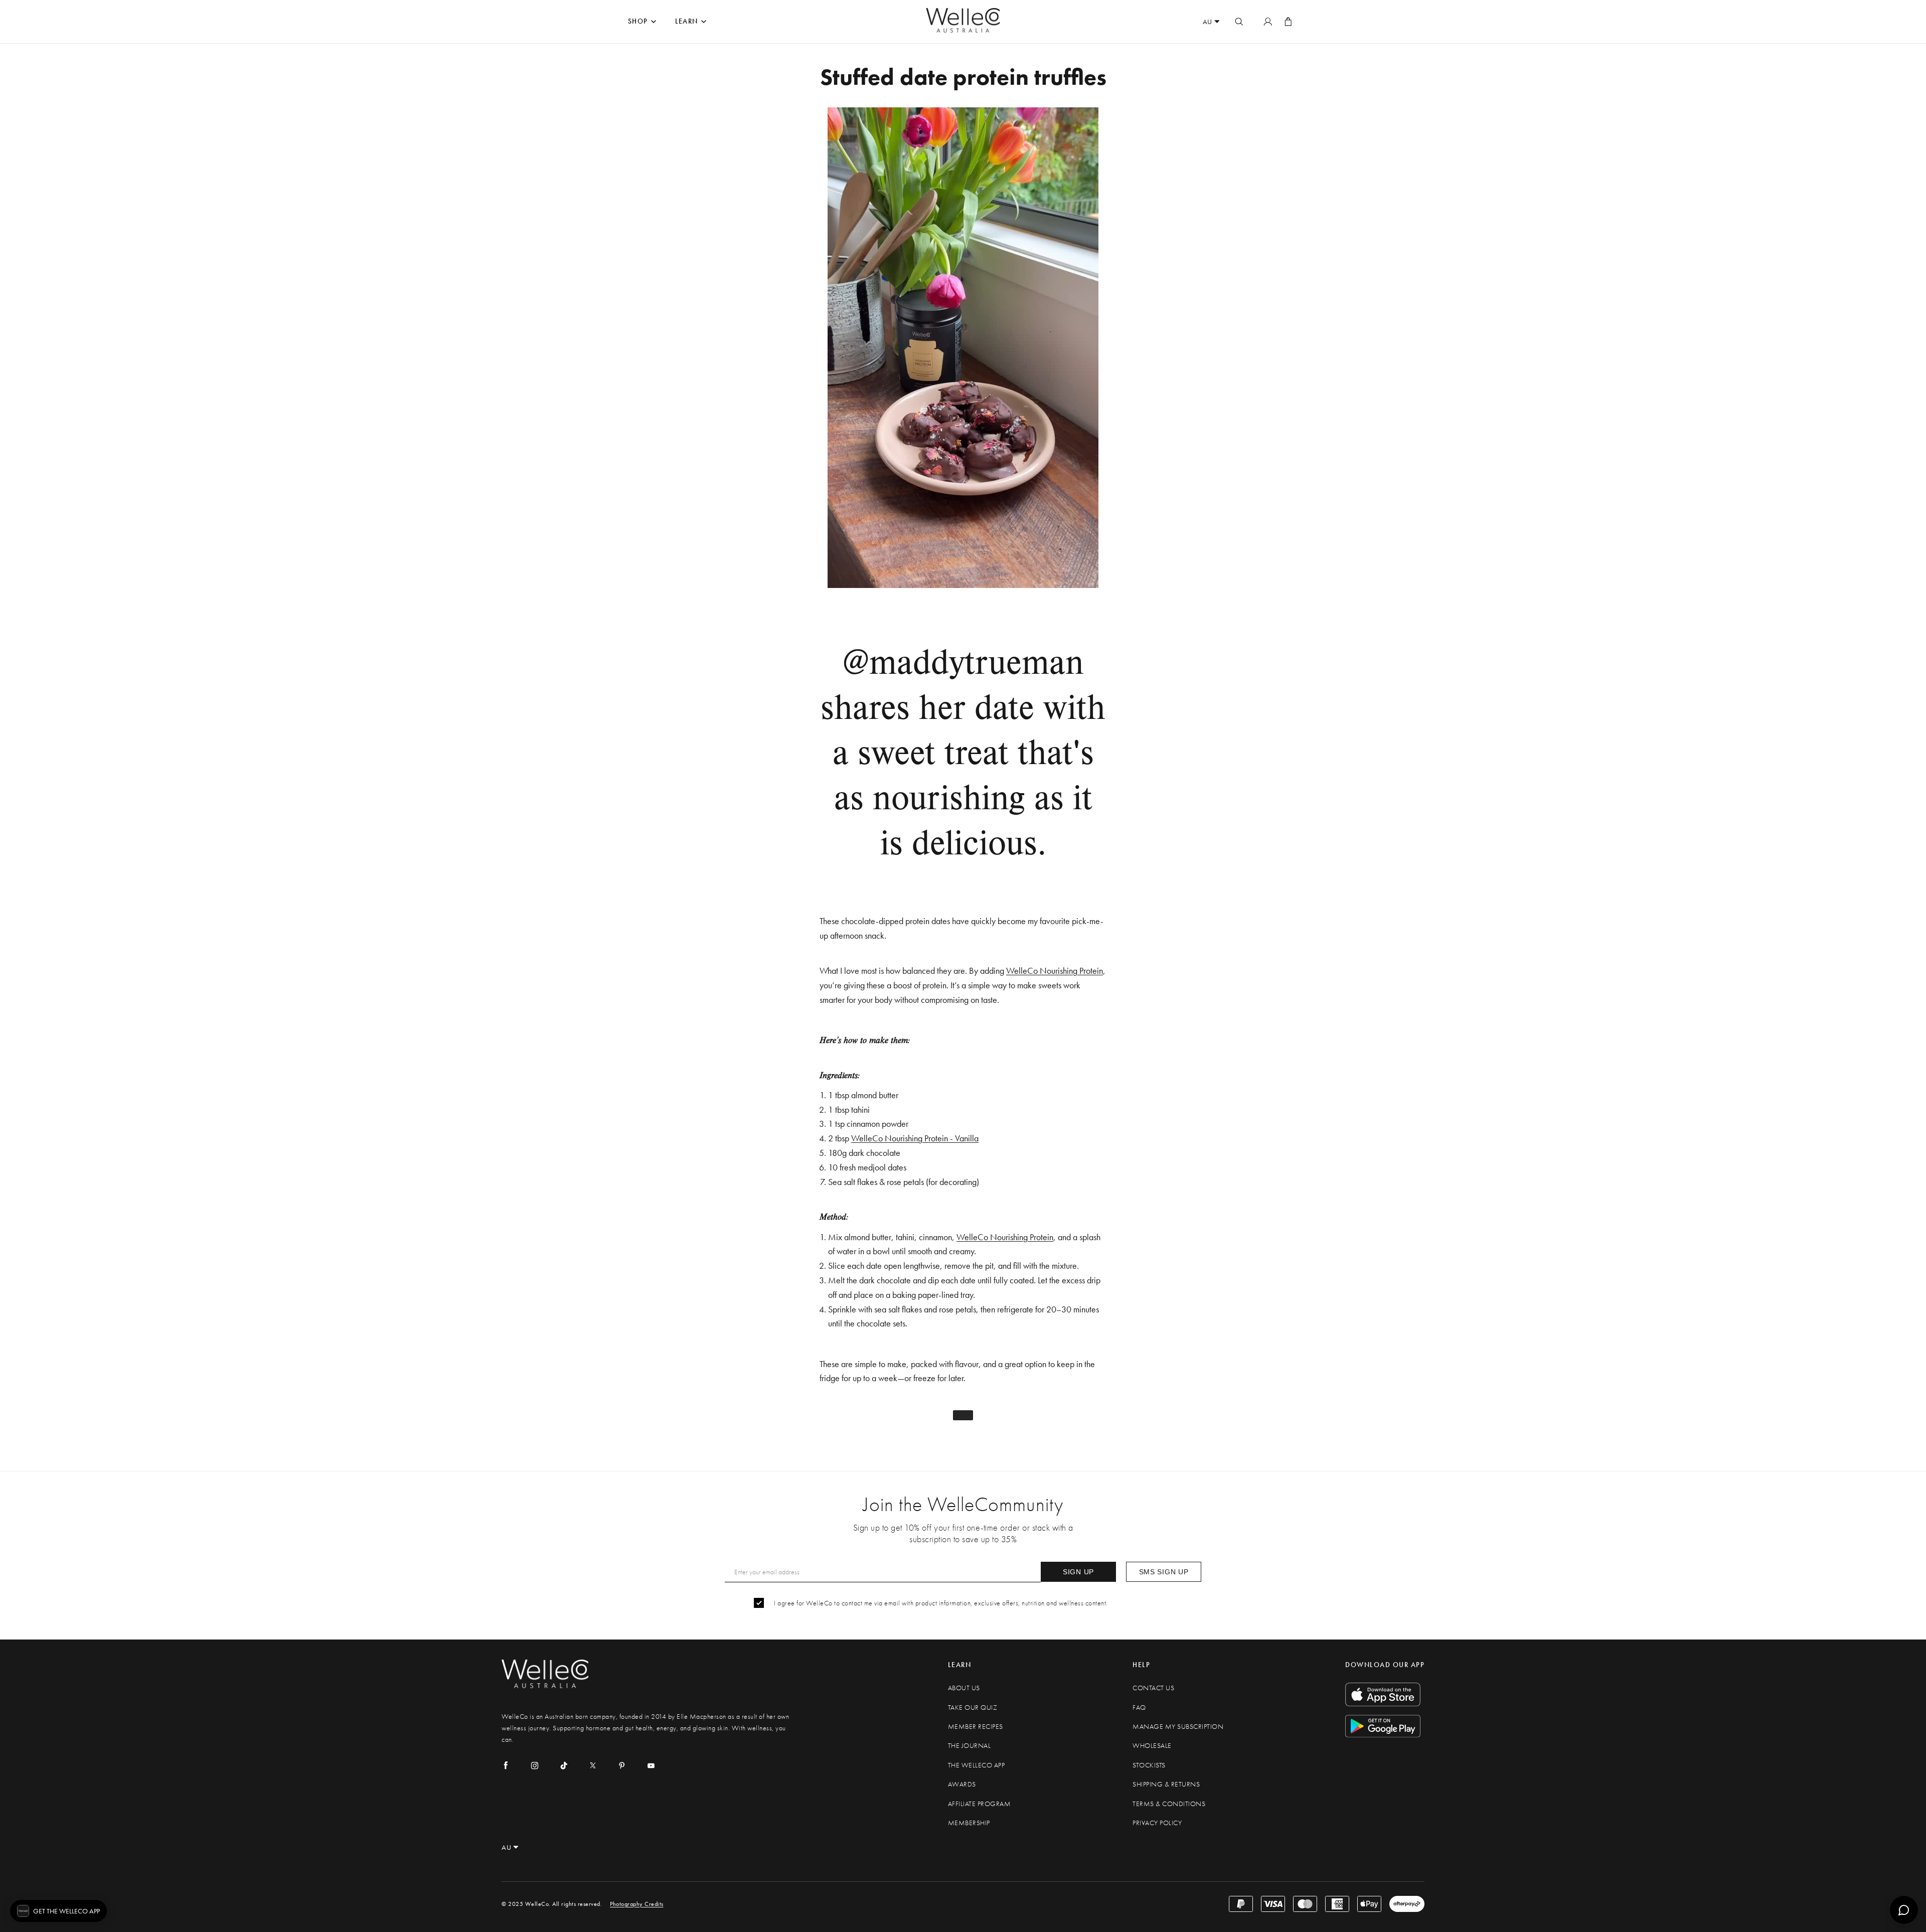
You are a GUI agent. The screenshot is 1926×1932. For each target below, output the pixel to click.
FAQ (1139, 1707)
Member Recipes (976, 1727)
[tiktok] (564, 1765)
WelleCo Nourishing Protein (1055, 971)
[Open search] (1239, 22)
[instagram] (535, 1765)
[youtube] (651, 1765)
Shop (638, 21)
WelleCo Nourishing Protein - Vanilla (915, 1138)
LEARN (687, 21)
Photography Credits (637, 1904)
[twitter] (593, 1765)
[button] (58, 1911)
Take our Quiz (973, 1707)
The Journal (970, 1746)
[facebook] (506, 1765)
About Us (964, 1688)
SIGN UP (1078, 1572)
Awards (962, 1784)
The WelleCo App (977, 1765)
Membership (969, 1823)
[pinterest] (622, 1765)
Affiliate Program (980, 1804)
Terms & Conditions (1169, 1804)
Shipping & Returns (1166, 1784)
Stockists (1149, 1765)
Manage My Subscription (1178, 1727)
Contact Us (1153, 1688)
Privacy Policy (1157, 1823)
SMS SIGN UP (1164, 1572)
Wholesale (1152, 1746)
